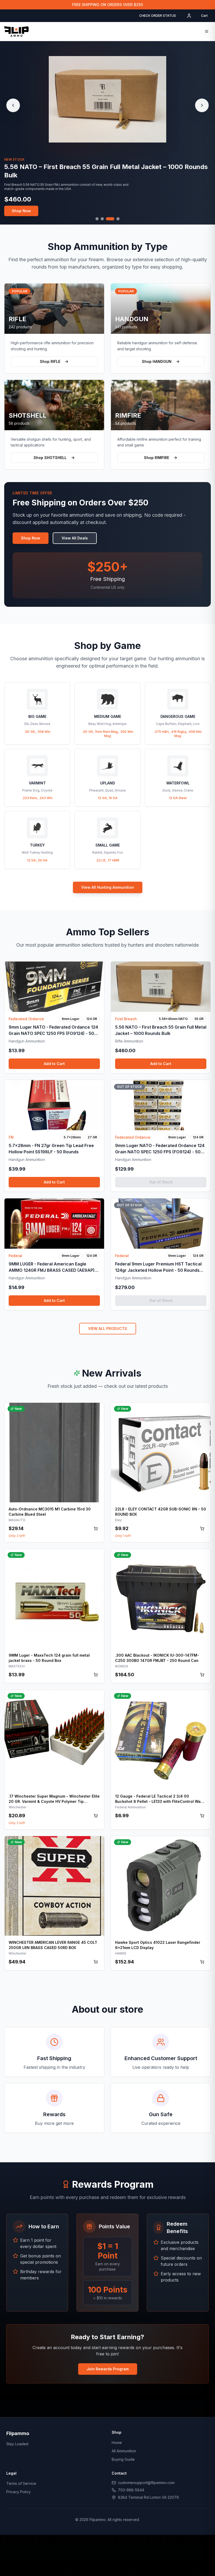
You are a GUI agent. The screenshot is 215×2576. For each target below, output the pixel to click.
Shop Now (21, 207)
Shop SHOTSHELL (50, 458)
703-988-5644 (131, 2490)
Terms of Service (21, 2483)
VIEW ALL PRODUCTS (108, 1328)
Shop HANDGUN (157, 361)
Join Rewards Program (108, 2369)
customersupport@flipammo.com (146, 2483)
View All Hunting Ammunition (108, 887)
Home (117, 2443)
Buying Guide (123, 2459)
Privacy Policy (18, 2492)
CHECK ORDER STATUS (158, 16)
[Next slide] (202, 105)
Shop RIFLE (50, 361)
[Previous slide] (13, 105)
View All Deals (75, 538)
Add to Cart (54, 1064)
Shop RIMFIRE (157, 458)
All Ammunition (124, 2451)
